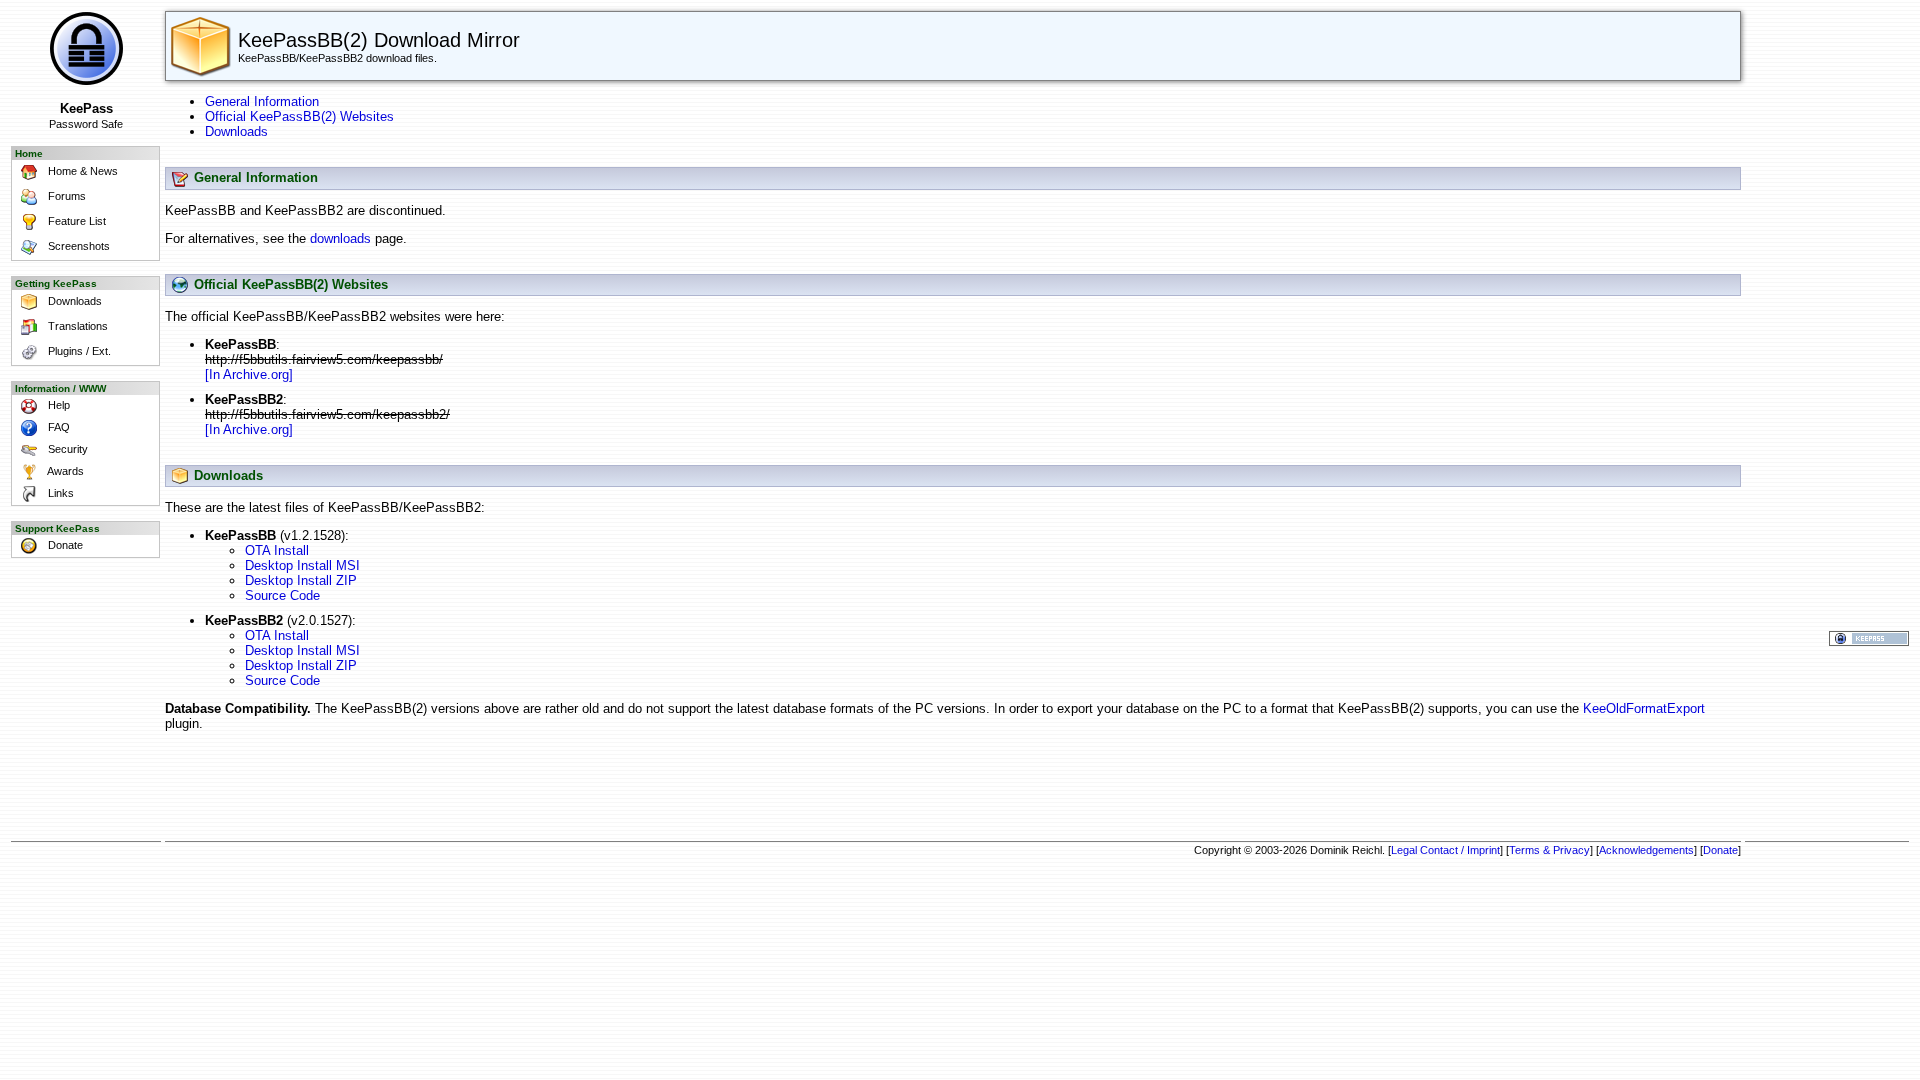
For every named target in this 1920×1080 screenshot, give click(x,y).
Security (66, 449)
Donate (64, 545)
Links (59, 493)
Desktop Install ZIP (301, 580)
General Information (262, 101)
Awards (64, 471)
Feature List (75, 221)
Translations (76, 326)
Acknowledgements (1646, 850)
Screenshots (77, 246)
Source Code (282, 595)
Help (57, 405)
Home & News (81, 171)
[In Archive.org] (249, 374)
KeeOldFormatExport (1644, 708)
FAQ (57, 427)
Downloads (73, 301)
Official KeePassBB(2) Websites (299, 116)
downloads (340, 238)
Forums (65, 196)
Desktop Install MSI (302, 565)
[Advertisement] (953, 789)
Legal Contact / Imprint (1445, 850)
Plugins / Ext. (78, 351)
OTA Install (277, 550)
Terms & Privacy (1549, 850)
